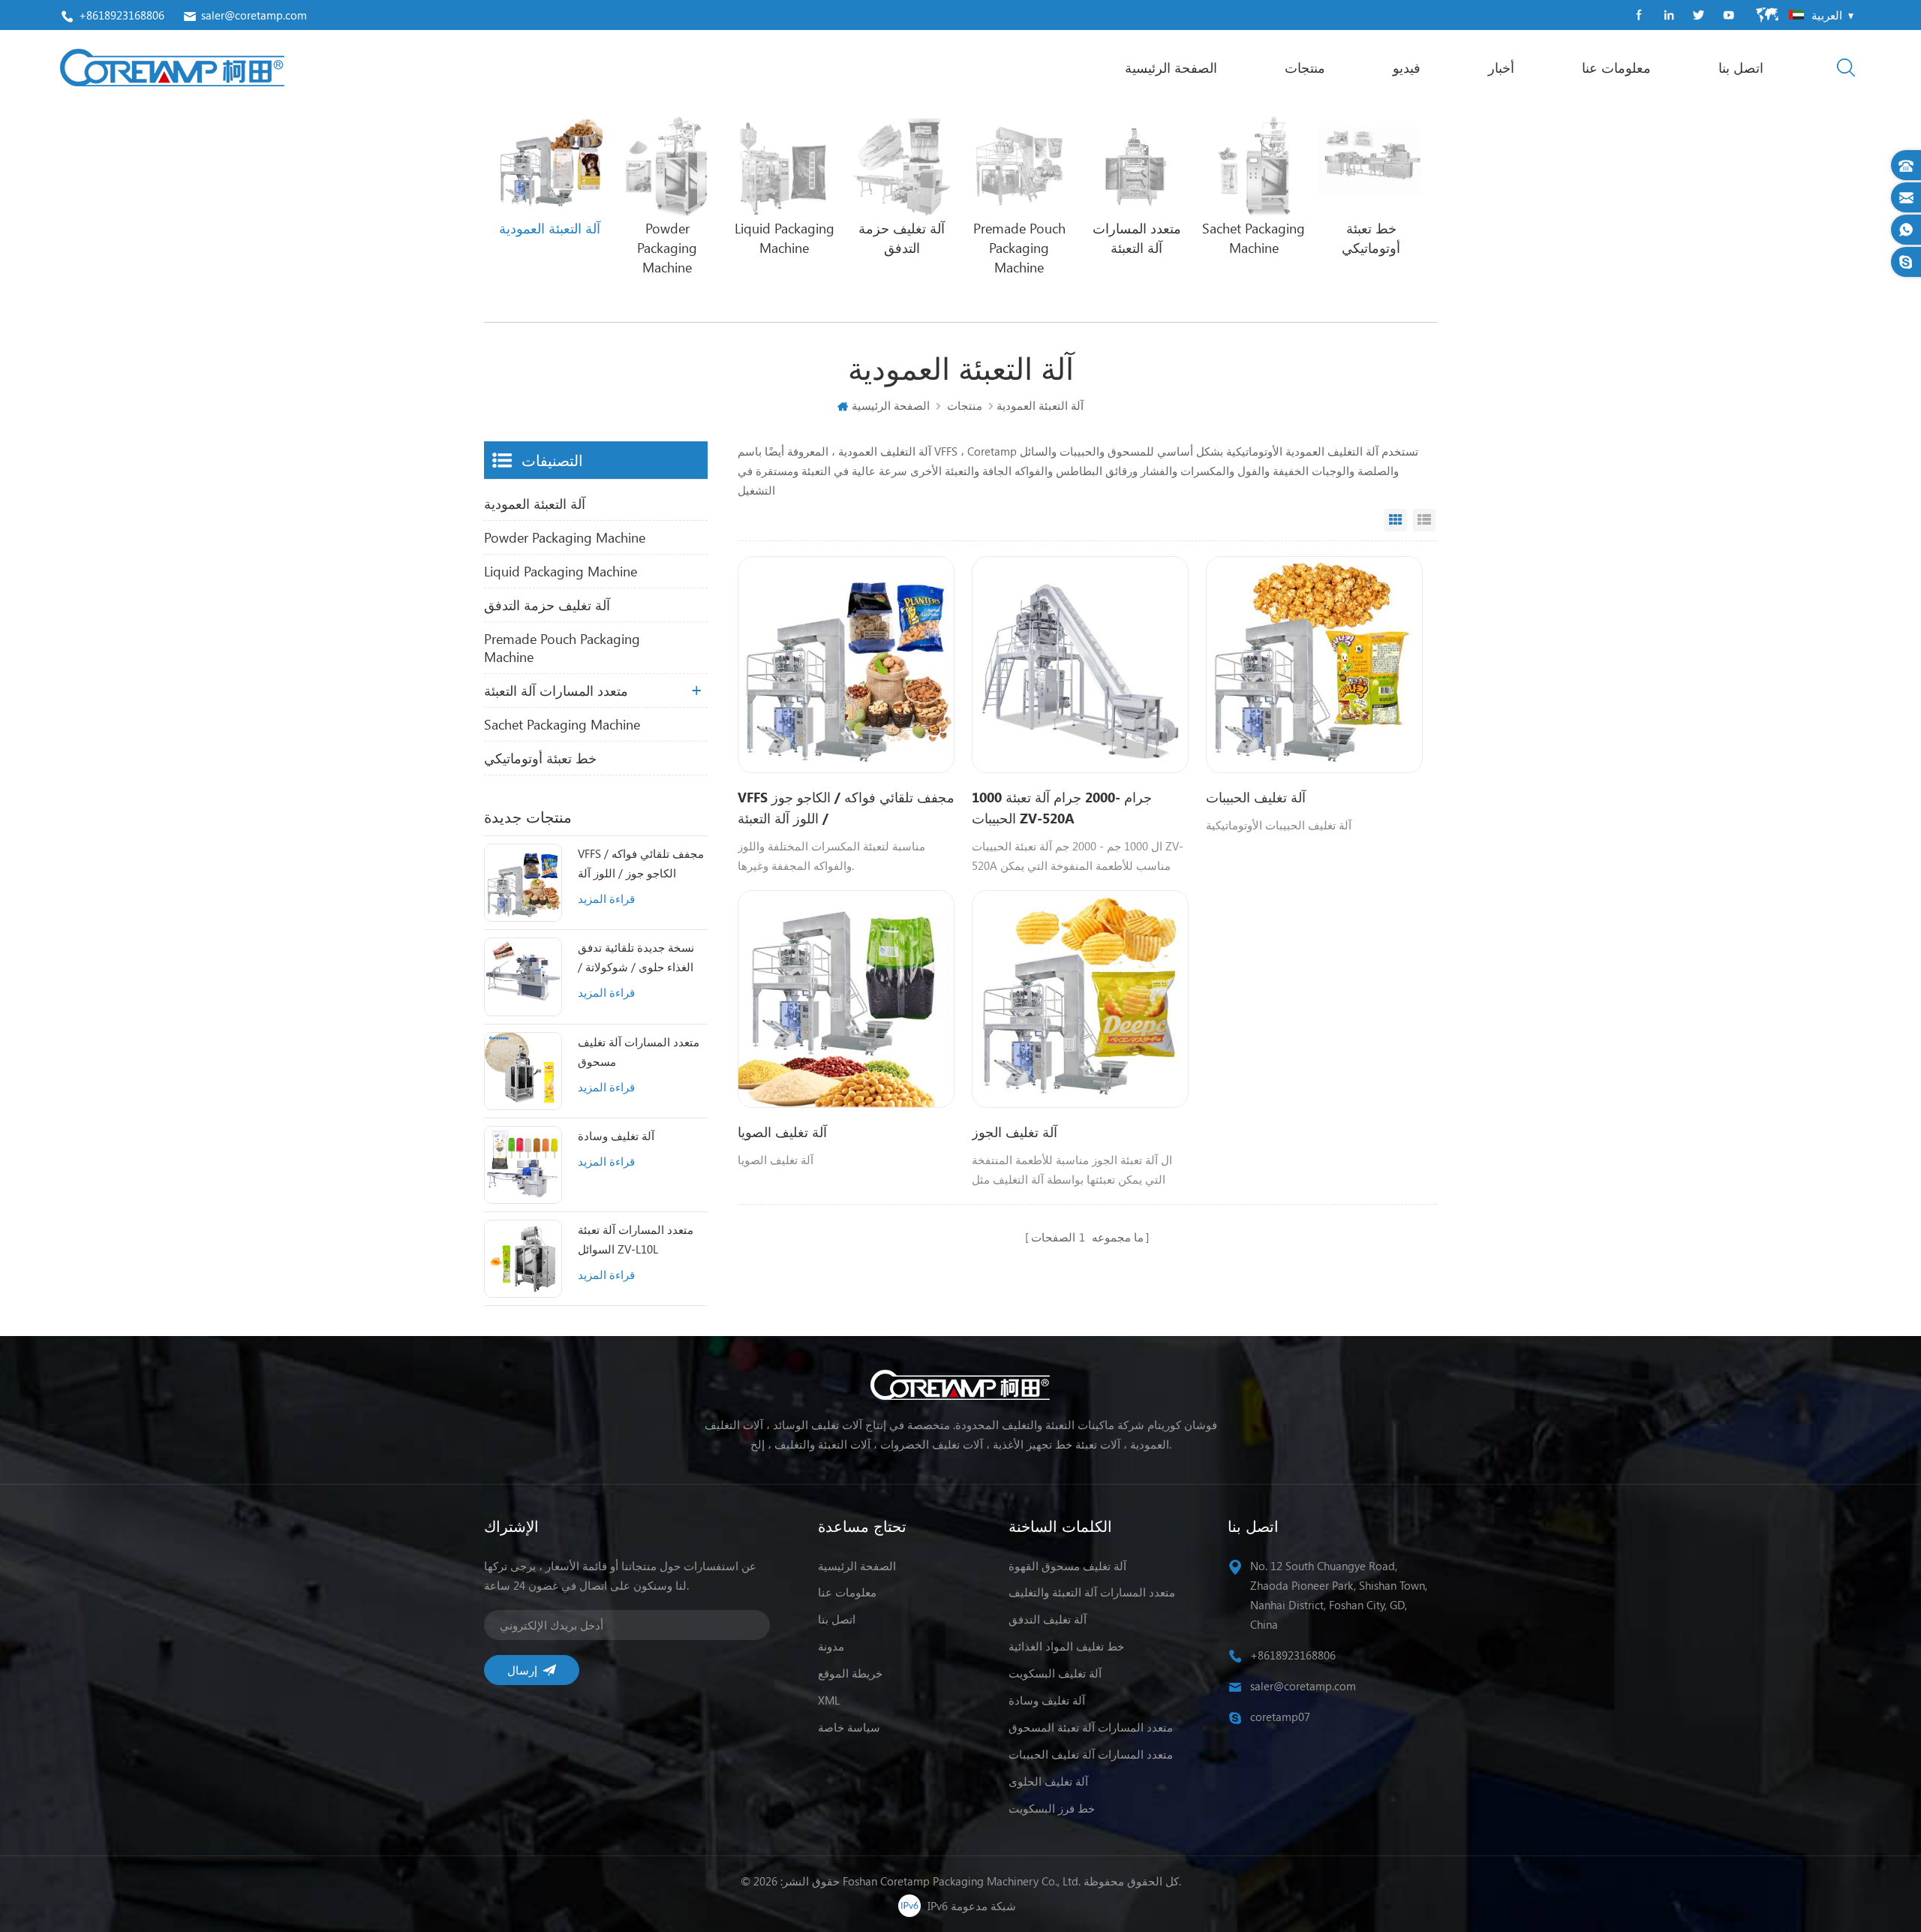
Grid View (1396, 520)
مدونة (831, 1646)
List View (1424, 520)
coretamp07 (1280, 1717)
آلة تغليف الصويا (782, 1132)
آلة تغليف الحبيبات (1256, 797)
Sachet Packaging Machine (562, 724)
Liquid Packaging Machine (561, 571)
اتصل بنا (1741, 68)
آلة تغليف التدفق (1048, 1619)
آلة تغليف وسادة (616, 1136)
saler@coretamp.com (254, 15)
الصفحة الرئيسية (1171, 68)
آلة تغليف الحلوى (1048, 1781)
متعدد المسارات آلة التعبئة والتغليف (1092, 1592)
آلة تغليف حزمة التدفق (547, 605)
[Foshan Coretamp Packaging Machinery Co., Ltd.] (172, 68)
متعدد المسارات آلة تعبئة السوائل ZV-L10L (636, 1239)
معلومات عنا (1616, 68)
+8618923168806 (122, 15)
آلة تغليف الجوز (1015, 1132)
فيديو (1407, 68)
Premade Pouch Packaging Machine (562, 648)
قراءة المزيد (606, 898)
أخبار (1501, 68)
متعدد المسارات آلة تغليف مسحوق (639, 1052)
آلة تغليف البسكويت (1055, 1673)
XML (829, 1700)
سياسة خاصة (849, 1727)
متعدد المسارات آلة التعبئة (556, 691)
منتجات (1305, 68)
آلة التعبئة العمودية (535, 504)
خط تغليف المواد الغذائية (1066, 1646)
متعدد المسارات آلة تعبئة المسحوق (1091, 1727)
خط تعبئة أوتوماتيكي (540, 758)
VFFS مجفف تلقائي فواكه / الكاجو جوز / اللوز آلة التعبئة (641, 864)
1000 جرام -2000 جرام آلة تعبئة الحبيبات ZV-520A (1062, 808)
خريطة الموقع (850, 1673)
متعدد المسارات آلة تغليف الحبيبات (1091, 1754)
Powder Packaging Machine (565, 537)
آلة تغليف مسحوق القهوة (1067, 1566)
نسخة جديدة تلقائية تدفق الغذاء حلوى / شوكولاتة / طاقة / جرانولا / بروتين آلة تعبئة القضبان (639, 958)
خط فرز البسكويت (1052, 1808)
